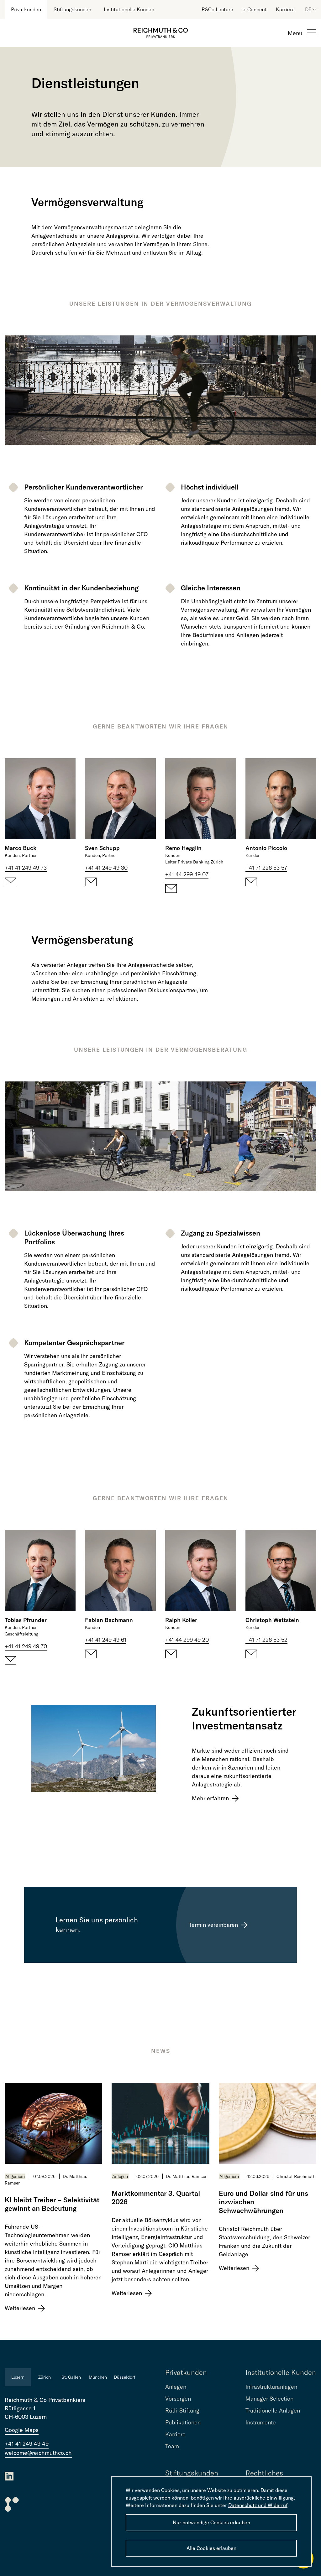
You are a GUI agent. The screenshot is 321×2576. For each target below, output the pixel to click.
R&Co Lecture (217, 9)
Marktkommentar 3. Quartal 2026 (156, 2198)
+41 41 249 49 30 (106, 868)
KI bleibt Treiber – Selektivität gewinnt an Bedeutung (52, 2204)
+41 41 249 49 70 (26, 1646)
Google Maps (22, 2430)
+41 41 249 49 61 (106, 1640)
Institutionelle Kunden (129, 9)
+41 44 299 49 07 (187, 874)
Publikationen (183, 2422)
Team (172, 2446)
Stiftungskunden (72, 9)
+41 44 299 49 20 (187, 1640)
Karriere (285, 9)
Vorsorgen (178, 2399)
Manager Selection (269, 2399)
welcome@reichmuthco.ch (38, 2453)
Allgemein (15, 2176)
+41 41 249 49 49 (27, 2444)
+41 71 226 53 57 (266, 868)
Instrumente (261, 2422)
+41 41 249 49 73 (26, 868)
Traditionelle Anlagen (273, 2410)
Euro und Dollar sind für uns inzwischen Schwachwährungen (263, 2202)
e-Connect (255, 9)
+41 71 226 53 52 (266, 1640)
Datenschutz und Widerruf (258, 2505)
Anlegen (120, 2176)
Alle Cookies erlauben (211, 2548)
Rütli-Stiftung (182, 2410)
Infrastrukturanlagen (271, 2387)
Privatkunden (26, 9)
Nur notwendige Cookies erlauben (211, 2522)
